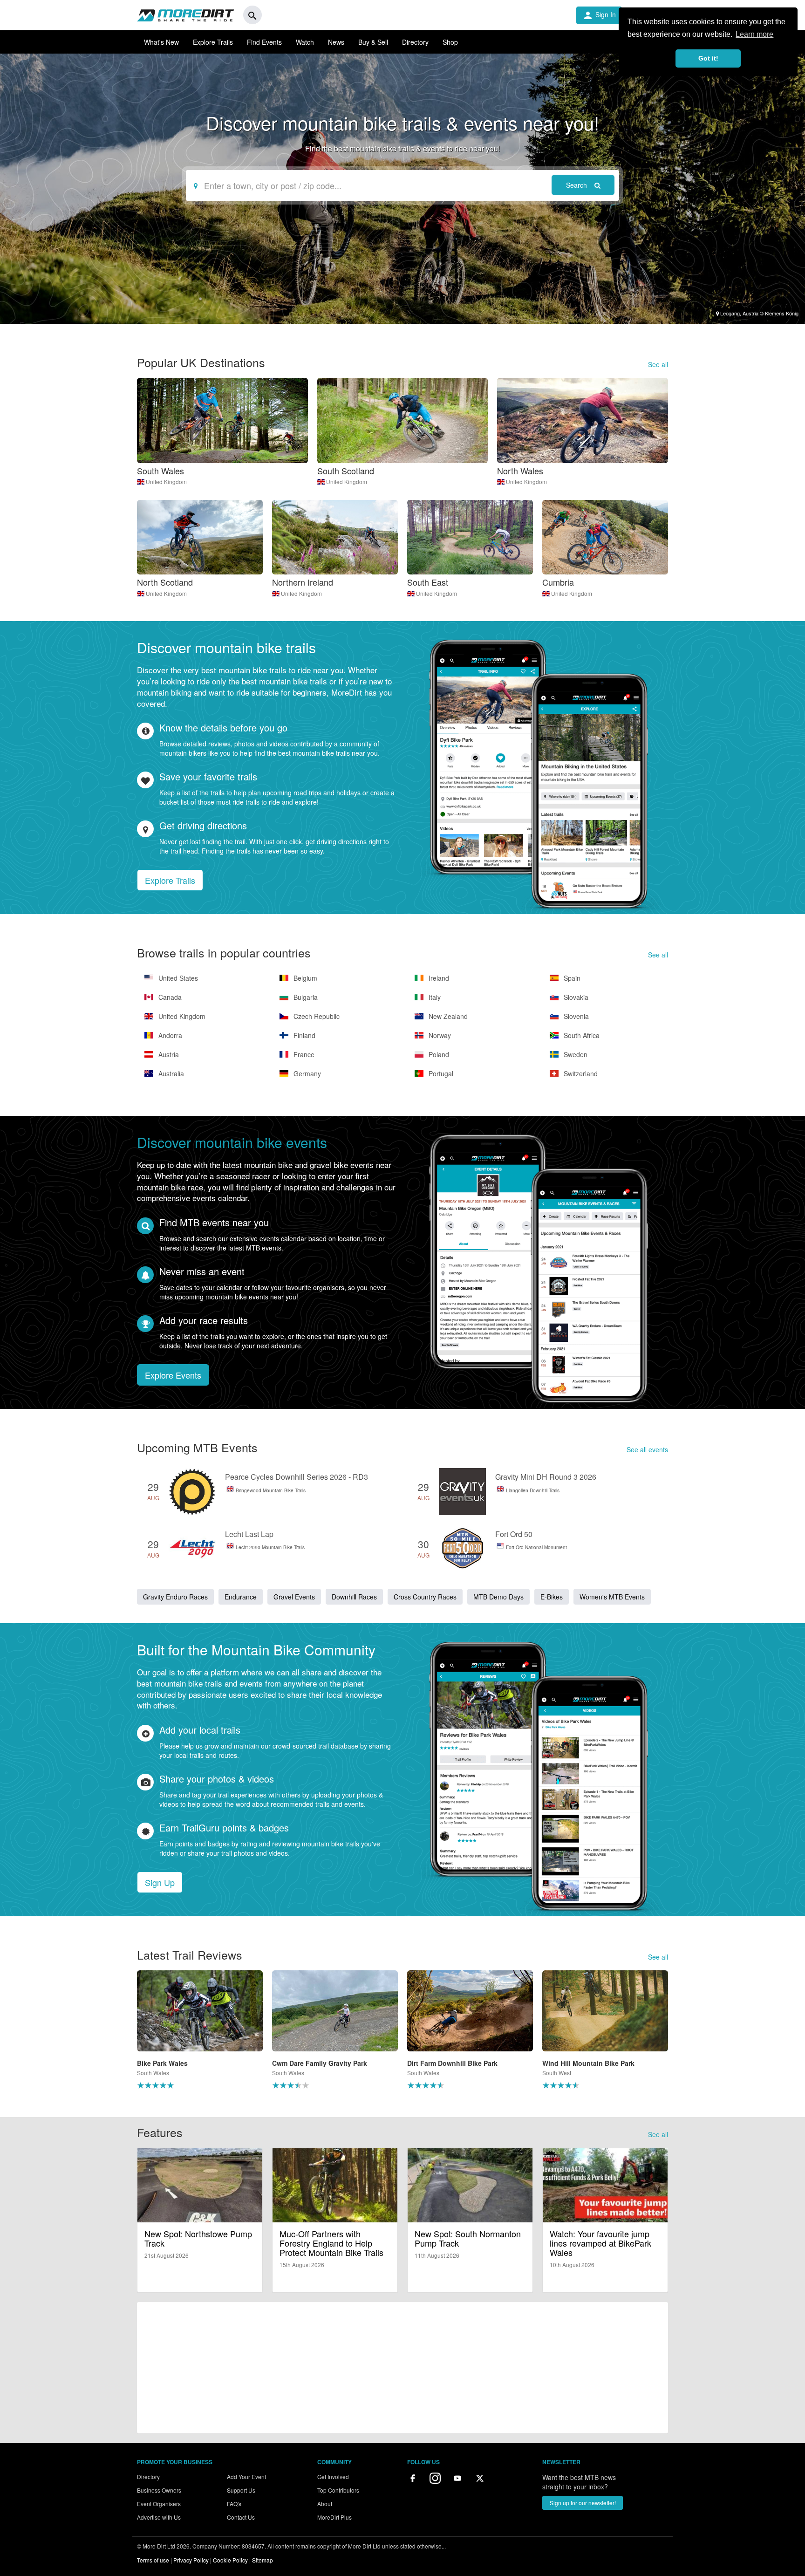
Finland (304, 1035)
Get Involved (333, 2477)
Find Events (264, 42)
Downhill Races (354, 1597)
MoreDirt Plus (334, 2517)
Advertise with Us (159, 2517)
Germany (306, 1073)
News (336, 42)
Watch (305, 42)
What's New (161, 42)
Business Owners (159, 2490)
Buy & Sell (373, 42)
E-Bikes (552, 1597)
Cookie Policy (230, 2560)
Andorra (169, 1035)
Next (680, 2034)
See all (658, 364)
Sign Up (160, 1882)
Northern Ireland (303, 582)
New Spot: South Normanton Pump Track (468, 2238)
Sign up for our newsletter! (583, 2503)
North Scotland (165, 582)
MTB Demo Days (498, 1597)
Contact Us (241, 2517)
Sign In (599, 15)
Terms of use (153, 2560)
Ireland (438, 978)
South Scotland (346, 471)
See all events (647, 1449)
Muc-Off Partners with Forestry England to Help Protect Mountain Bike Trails (331, 2243)
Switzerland (580, 1073)
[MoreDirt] (185, 15)
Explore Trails (213, 42)
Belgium (304, 978)
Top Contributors (338, 2490)
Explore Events (173, 1375)
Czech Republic (316, 1016)
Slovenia (575, 1016)
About (325, 2504)
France (303, 1054)
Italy (434, 997)
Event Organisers (159, 2504)
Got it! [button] (708, 58)
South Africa (581, 1035)
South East (428, 582)
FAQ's (234, 2504)
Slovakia (575, 997)
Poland (438, 1054)
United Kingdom (166, 482)
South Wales (160, 471)
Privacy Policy (191, 2560)
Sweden (575, 1054)
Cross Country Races (425, 1597)
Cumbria (558, 582)
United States (177, 978)
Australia (170, 1073)
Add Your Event (246, 2477)
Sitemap (263, 2560)
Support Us (241, 2490)
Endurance (241, 1597)
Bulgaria (305, 997)
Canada (169, 997)
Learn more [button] (754, 34)
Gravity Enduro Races (175, 1597)
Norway (439, 1035)
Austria (168, 1054)
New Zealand (447, 1016)
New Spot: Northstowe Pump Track (198, 2238)
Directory (415, 42)
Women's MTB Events (612, 1597)
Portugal (440, 1073)
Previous (125, 2034)
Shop (450, 42)
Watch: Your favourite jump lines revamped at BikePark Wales (600, 2243)
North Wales (520, 471)
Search (577, 185)
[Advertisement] (402, 2368)
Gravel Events (294, 1597)
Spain (571, 978)
